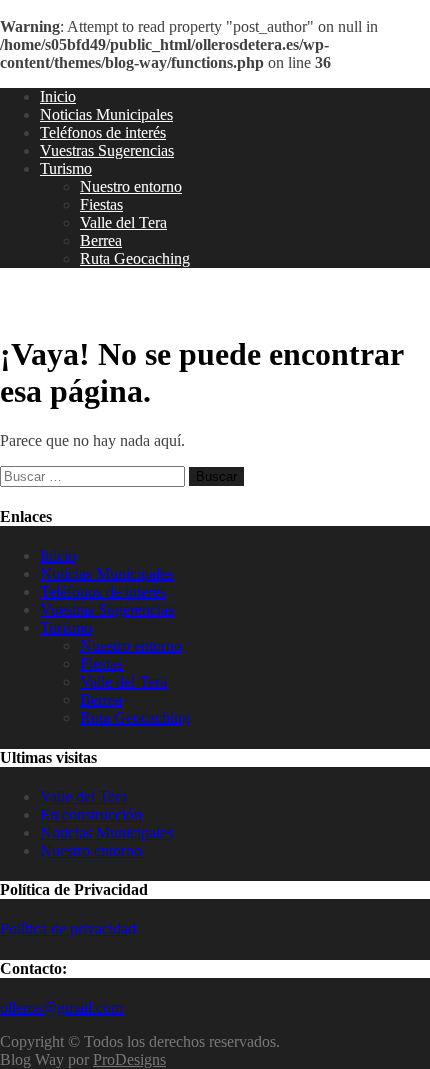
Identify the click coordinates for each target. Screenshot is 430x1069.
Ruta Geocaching (135, 258)
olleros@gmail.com (61, 1007)
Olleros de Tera (80, 301)
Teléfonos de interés (103, 132)
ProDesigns (129, 1059)
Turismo (66, 168)
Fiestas (101, 204)
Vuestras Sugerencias (107, 150)
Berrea (101, 240)
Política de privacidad (68, 928)
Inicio (58, 96)
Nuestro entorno (131, 186)
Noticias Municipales (106, 114)
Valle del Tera (123, 222)
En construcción (91, 814)
